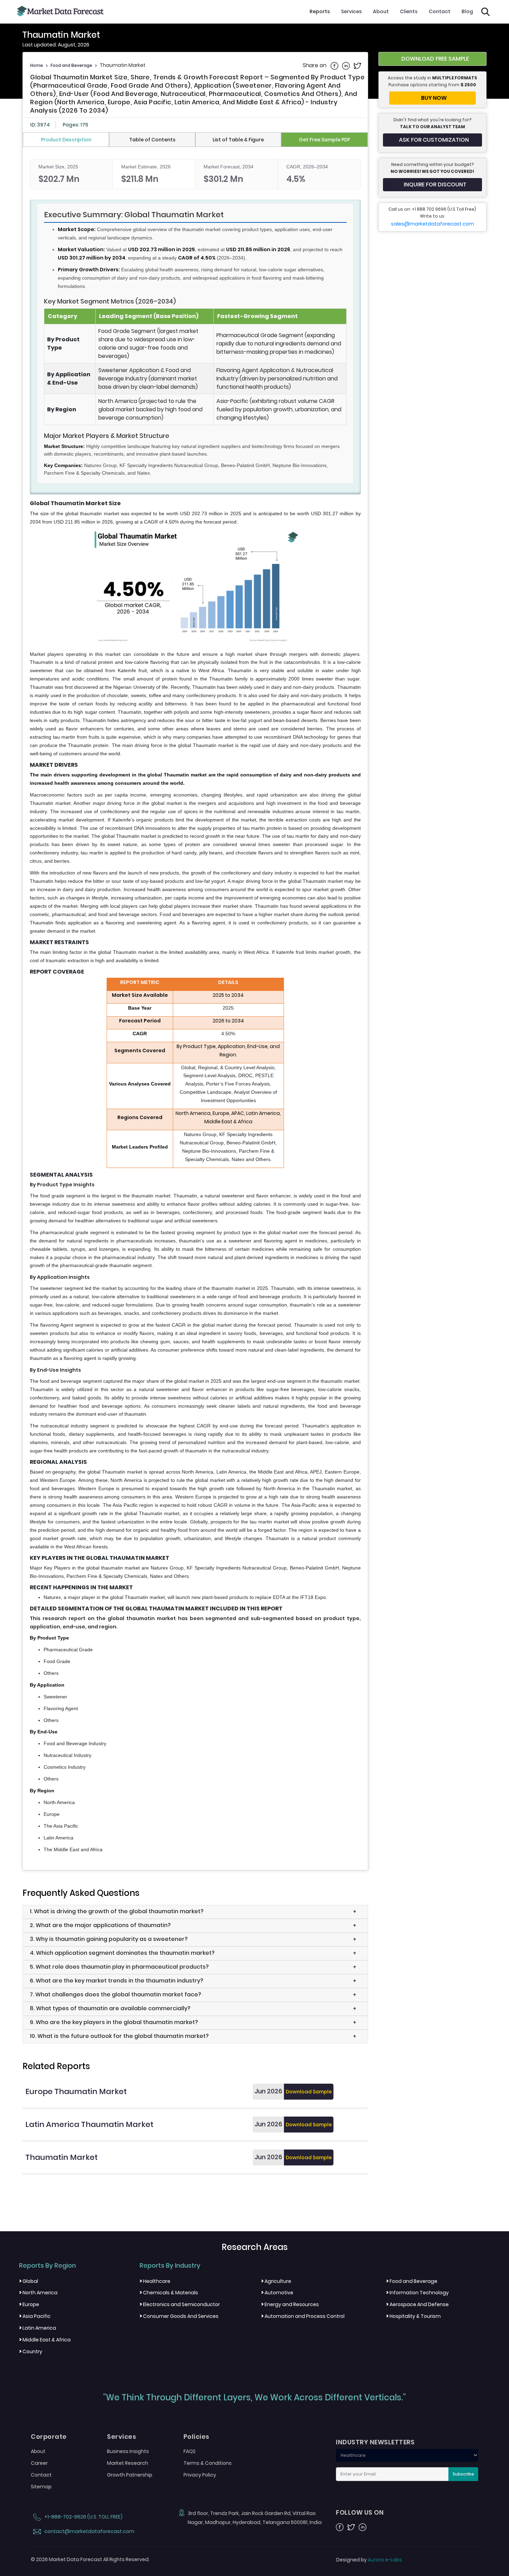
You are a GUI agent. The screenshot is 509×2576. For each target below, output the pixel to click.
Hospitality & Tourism (413, 2316)
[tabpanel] (195, 1006)
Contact (440, 11)
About (381, 11)
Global (29, 2281)
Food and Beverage (71, 65)
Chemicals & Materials (169, 2293)
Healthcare (155, 2281)
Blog (467, 11)
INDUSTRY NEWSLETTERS (375, 2442)
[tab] (66, 140)
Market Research (128, 2463)
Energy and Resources (290, 2304)
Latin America (38, 2328)
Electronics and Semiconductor (180, 2304)
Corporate (49, 2437)
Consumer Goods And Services (179, 2316)
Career (39, 2463)
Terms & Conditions (208, 2463)
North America (38, 2293)
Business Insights (128, 2451)
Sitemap (41, 2487)
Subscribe (463, 2474)
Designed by (369, 2560)
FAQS (190, 2451)
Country (31, 2351)
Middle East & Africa (45, 2340)
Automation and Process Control (303, 2316)
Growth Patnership (130, 2475)
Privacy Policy (200, 2475)
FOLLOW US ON (360, 2513)
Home (37, 65)
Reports (320, 11)
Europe (29, 2304)
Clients (409, 11)
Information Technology (417, 2293)
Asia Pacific (35, 2316)
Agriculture (276, 2281)
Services (351, 11)
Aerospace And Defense (417, 2304)
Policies (197, 2437)
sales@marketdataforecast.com (432, 224)
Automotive (277, 2293)
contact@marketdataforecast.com (89, 2531)
